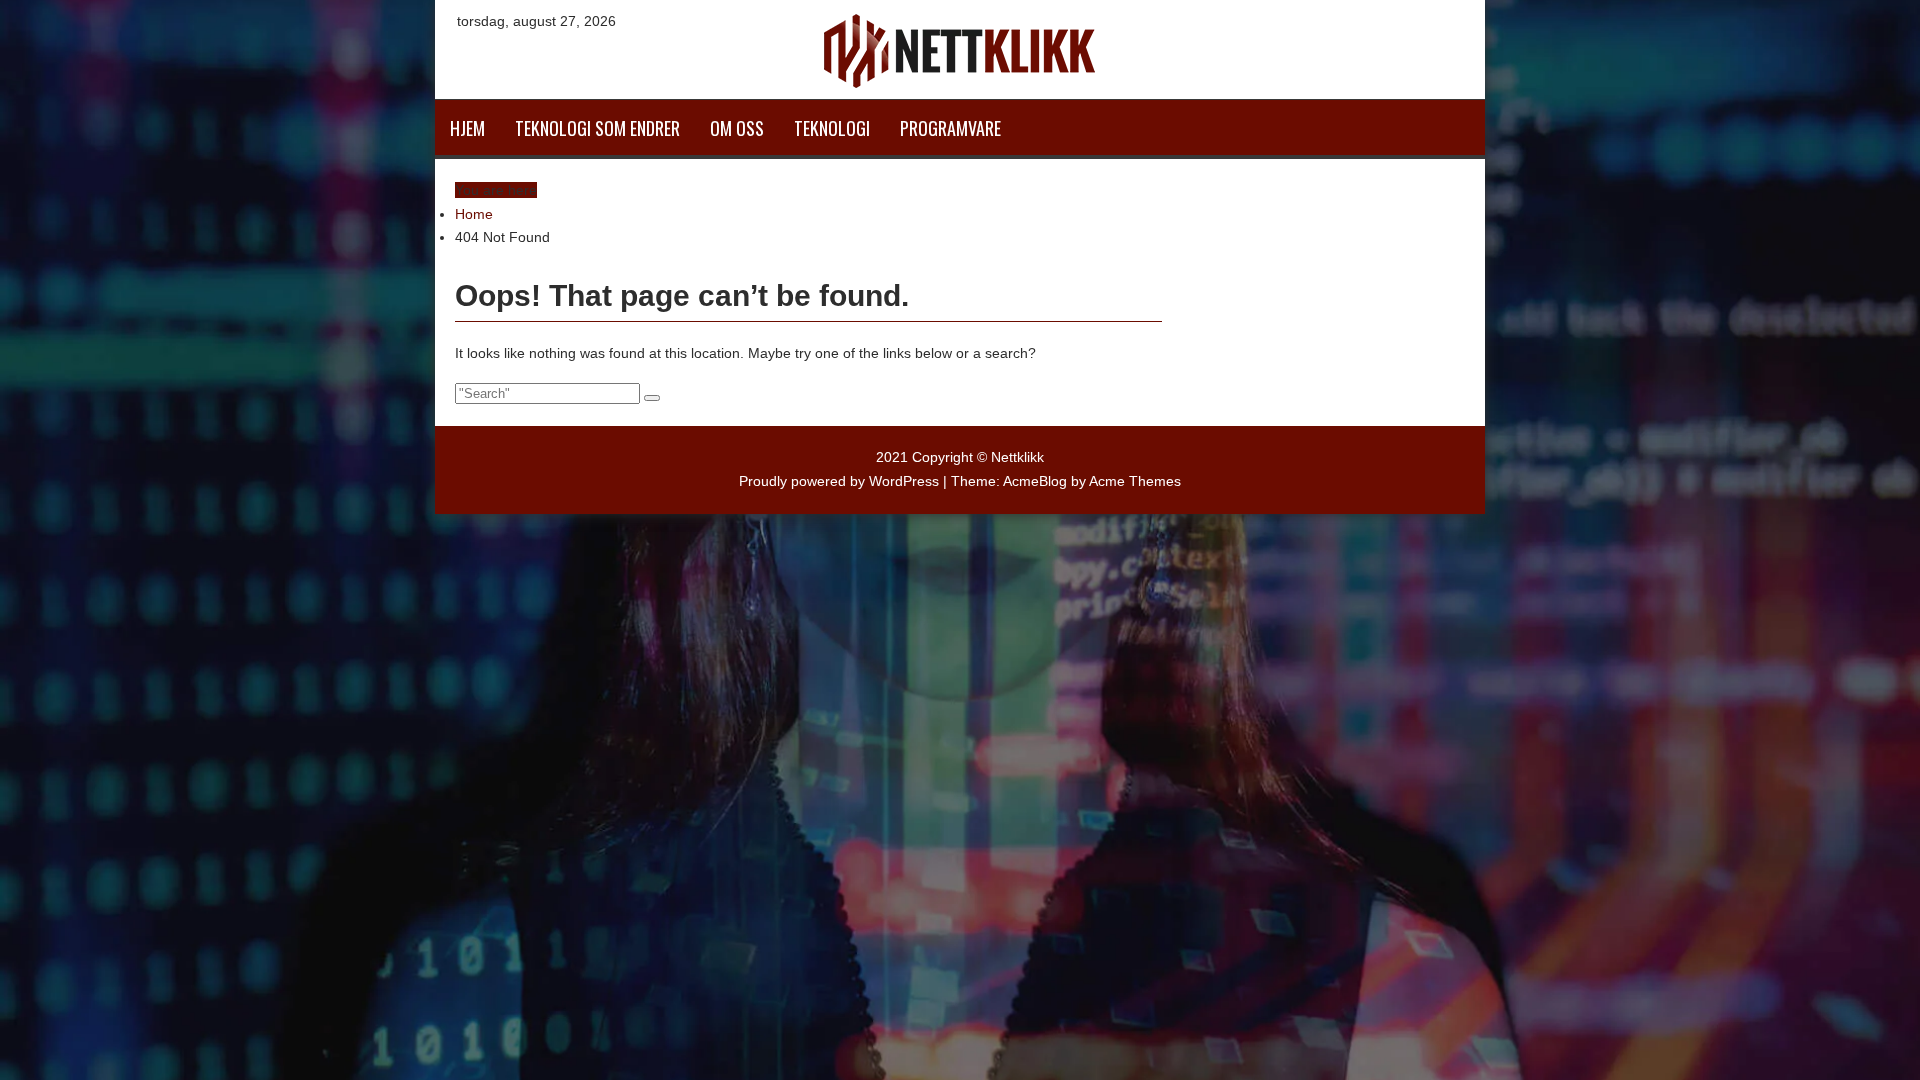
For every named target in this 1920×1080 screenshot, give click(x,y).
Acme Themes (1135, 481)
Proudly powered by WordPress (839, 481)
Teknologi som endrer (597, 128)
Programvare (950, 128)
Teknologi (832, 128)
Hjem (467, 128)
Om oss (737, 128)
